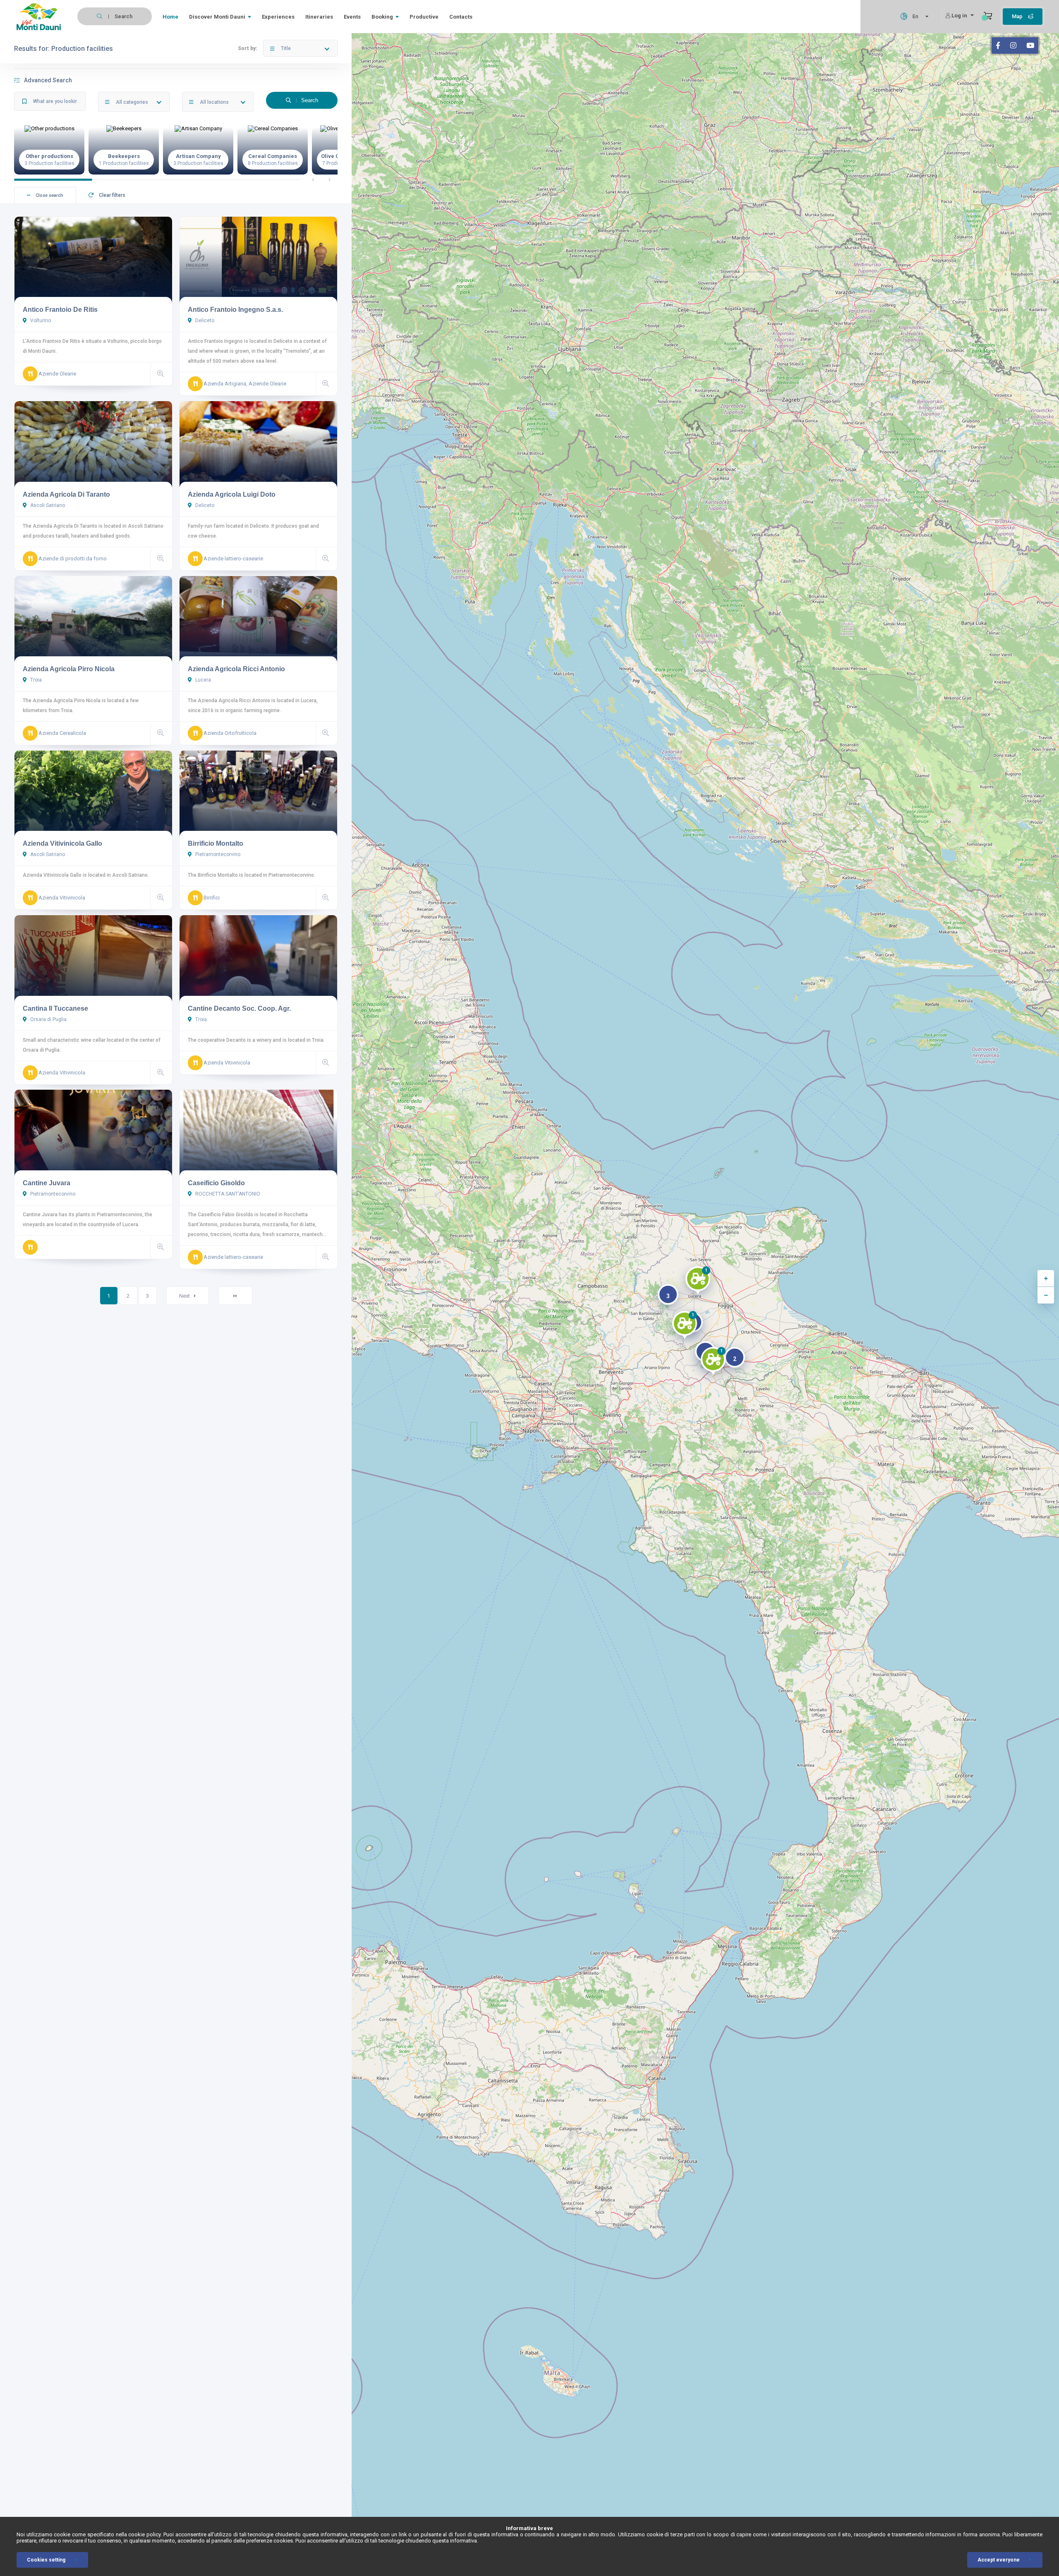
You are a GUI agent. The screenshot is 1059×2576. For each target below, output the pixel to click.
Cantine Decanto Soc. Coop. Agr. (239, 1008)
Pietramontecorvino (217, 854)
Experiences (278, 17)
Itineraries (319, 17)
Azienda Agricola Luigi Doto (232, 494)
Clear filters (111, 195)
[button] (698, 1282)
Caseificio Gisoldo (216, 1183)
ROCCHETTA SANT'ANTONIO (227, 1194)
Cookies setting (46, 2560)
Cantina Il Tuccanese (55, 1008)
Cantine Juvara (47, 1183)
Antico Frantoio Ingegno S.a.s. (235, 310)
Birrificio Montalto (216, 843)
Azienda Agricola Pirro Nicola (69, 669)
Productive (424, 17)
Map (1018, 16)
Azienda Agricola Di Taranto (66, 494)
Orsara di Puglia (48, 1019)
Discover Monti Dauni (217, 17)
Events (352, 17)
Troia (35, 680)
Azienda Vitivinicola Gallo (62, 843)
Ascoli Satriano (47, 505)
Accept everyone (999, 2560)
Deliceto (204, 321)
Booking (382, 17)
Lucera (202, 680)
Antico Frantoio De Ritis (60, 310)
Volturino (40, 321)
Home (170, 17)
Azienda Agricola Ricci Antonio (236, 669)
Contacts (461, 17)
